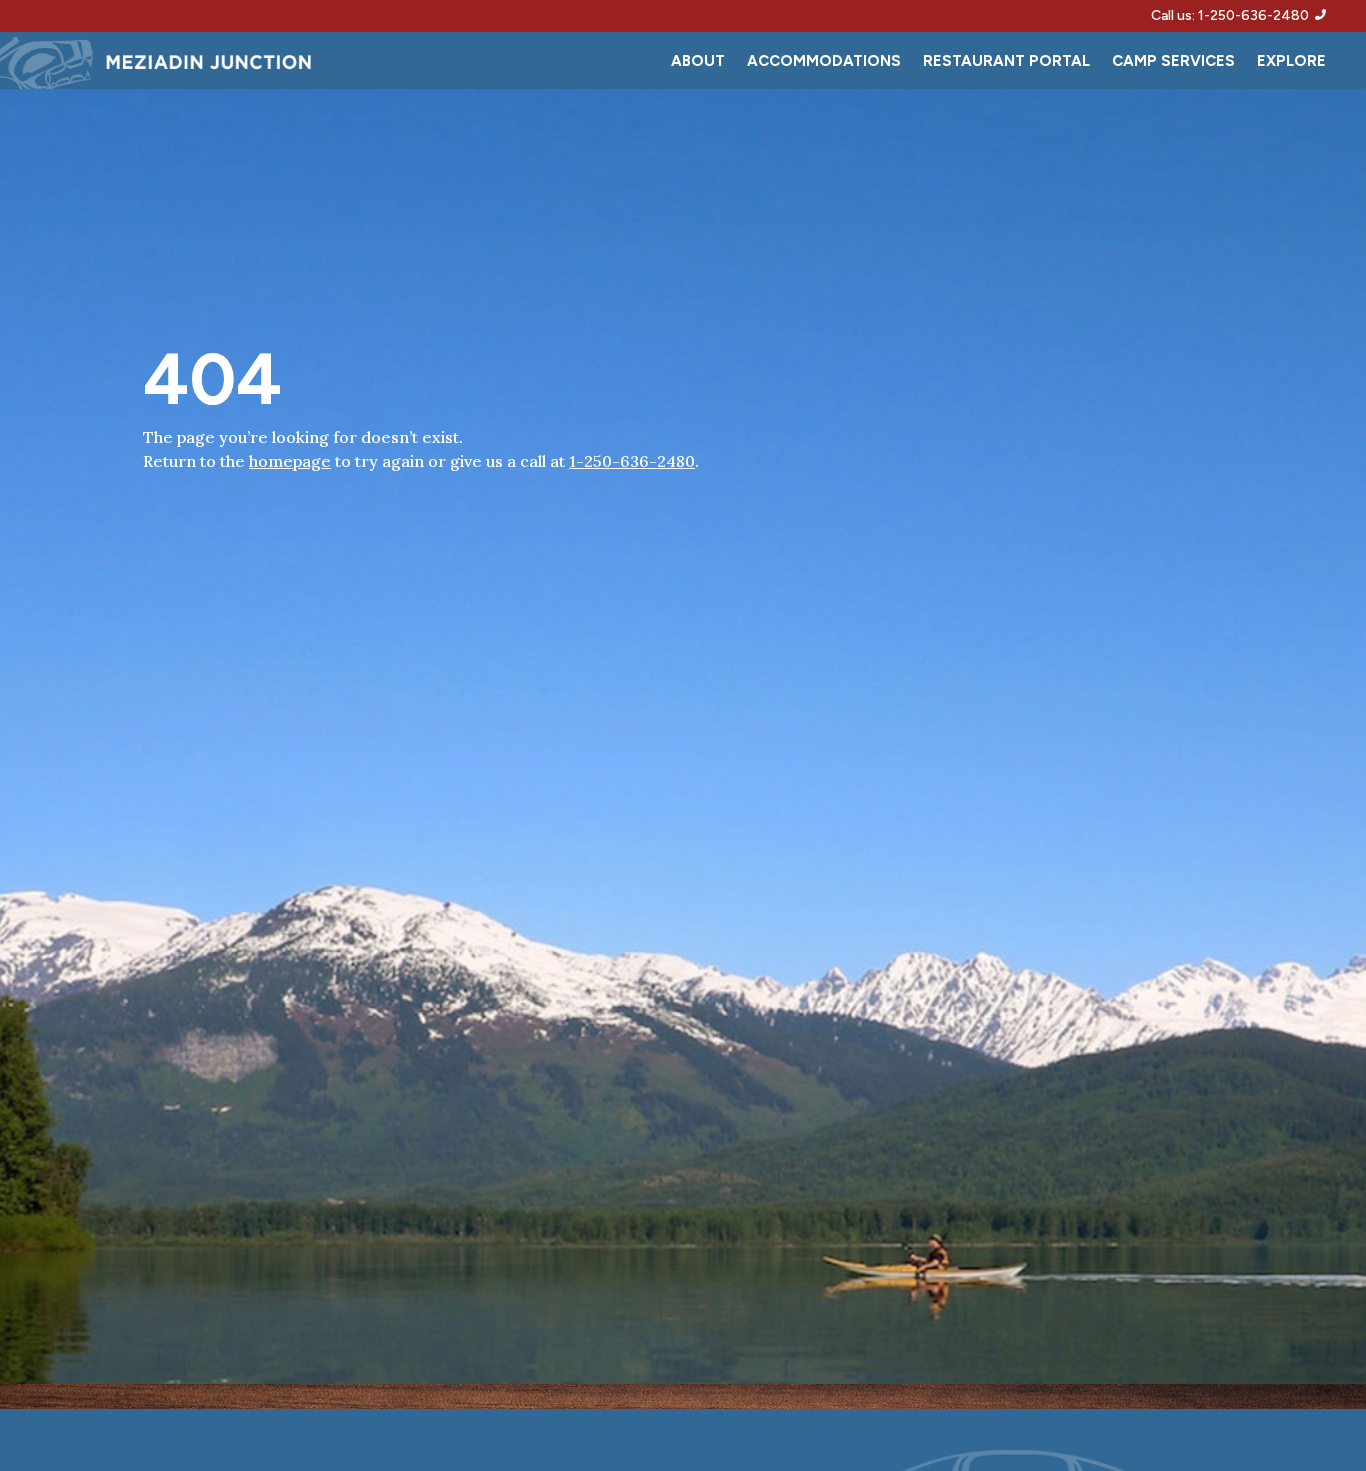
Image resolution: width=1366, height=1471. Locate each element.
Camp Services (1173, 62)
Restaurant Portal (1006, 62)
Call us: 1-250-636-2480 (1233, 15)
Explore (1291, 62)
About (698, 62)
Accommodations (824, 62)
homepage (290, 461)
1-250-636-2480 (632, 461)
